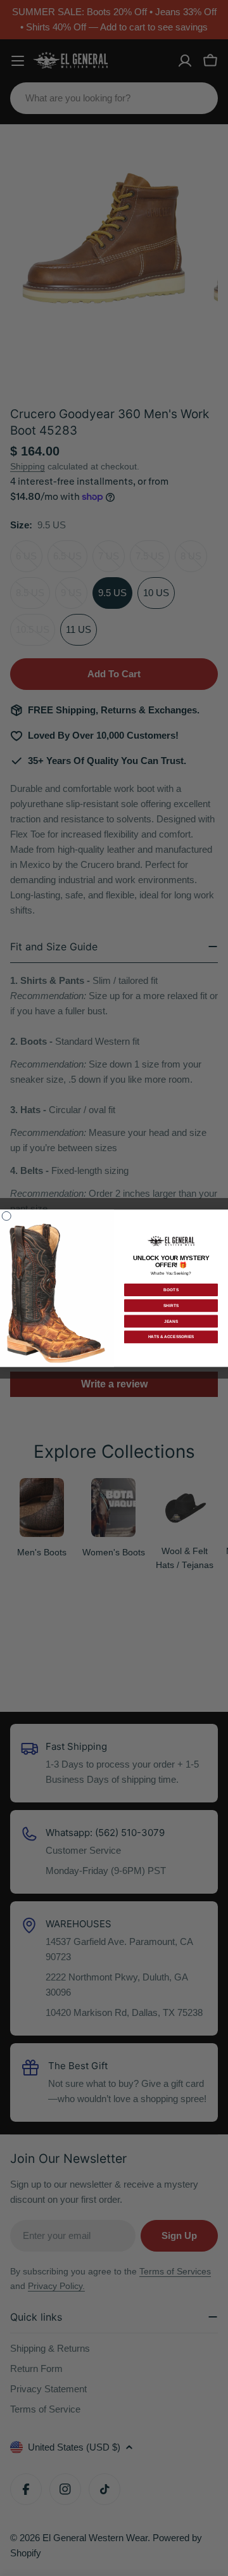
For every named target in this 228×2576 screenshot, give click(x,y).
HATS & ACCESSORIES (171, 1337)
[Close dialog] (6, 1216)
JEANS (171, 1321)
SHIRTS (171, 1305)
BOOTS (171, 1290)
